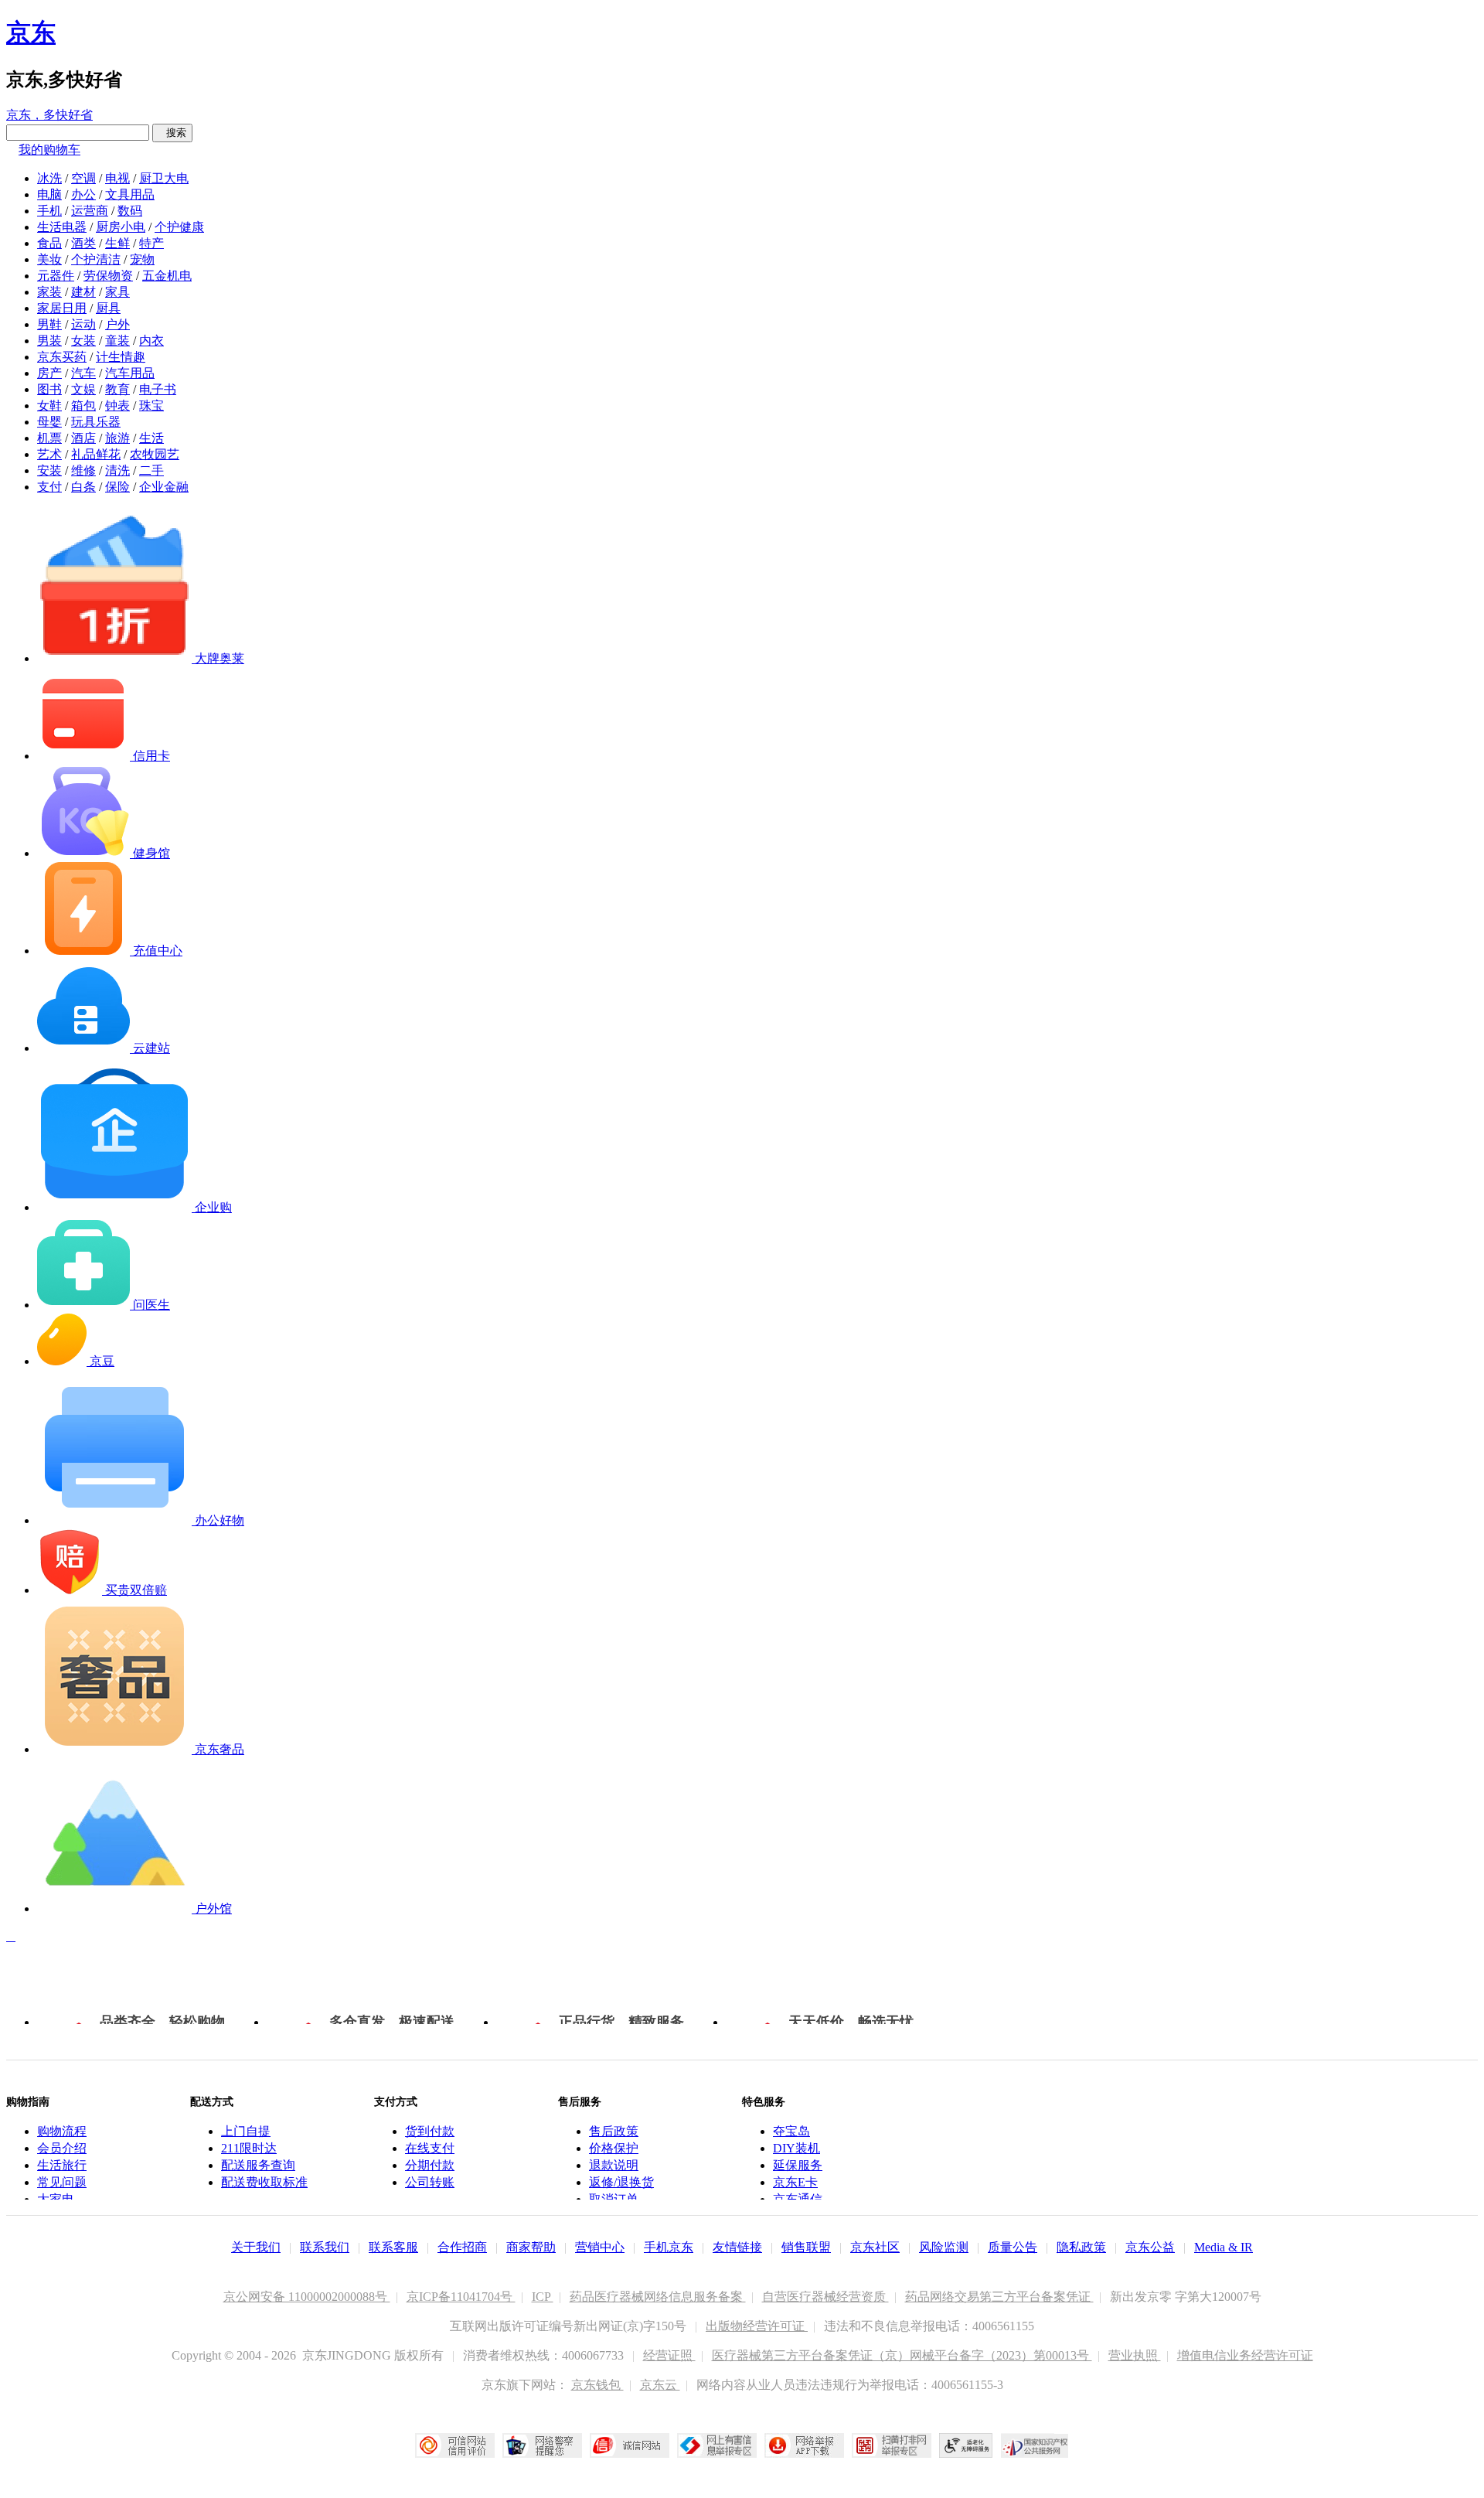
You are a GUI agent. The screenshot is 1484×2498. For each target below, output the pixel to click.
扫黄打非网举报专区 (892, 2445)
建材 (83, 292)
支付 (49, 487)
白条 (83, 487)
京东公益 (1150, 2247)
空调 (83, 178)
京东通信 (798, 2199)
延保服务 (798, 2165)
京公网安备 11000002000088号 (307, 2297)
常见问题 (62, 2182)
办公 (83, 194)
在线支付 (430, 2148)
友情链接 (737, 2247)
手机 (49, 211)
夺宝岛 (791, 2131)
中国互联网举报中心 (717, 2445)
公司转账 (430, 2182)
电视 (117, 178)
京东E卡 (795, 2182)
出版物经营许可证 (757, 2326)
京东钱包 (597, 2385)
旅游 (117, 438)
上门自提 (246, 2131)
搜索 (172, 133)
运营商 (90, 211)
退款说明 (614, 2165)
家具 (117, 292)
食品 (49, 243)
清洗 (117, 470)
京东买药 (62, 357)
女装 (83, 341)
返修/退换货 (621, 2182)
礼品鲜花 (96, 454)
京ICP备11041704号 (461, 2297)
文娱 (83, 389)
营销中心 (600, 2247)
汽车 (83, 373)
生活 (151, 438)
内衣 (151, 341)
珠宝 (151, 406)
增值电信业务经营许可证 (1245, 2355)
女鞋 (49, 406)
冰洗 (49, 178)
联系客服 (393, 2247)
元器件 (56, 276)
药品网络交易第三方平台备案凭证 (999, 2297)
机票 (49, 438)
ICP (543, 2297)
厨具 (108, 308)
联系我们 (325, 2247)
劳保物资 (108, 276)
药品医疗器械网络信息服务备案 (658, 2297)
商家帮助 (531, 2247)
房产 (49, 373)
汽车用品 (130, 373)
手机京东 (669, 2247)
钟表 (117, 406)
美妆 (49, 259)
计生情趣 (121, 357)
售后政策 (614, 2131)
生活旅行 (62, 2165)
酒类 (83, 243)
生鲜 (117, 243)
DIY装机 (796, 2148)
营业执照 (1135, 2355)
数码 (130, 211)
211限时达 (249, 2148)
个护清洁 (96, 259)
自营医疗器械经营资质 (825, 2297)
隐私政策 (1081, 2247)
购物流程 (62, 2131)
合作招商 (462, 2247)
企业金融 (164, 487)
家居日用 (62, 308)
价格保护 (614, 2148)
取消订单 (614, 2199)
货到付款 (430, 2131)
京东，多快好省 (49, 115)
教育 (117, 389)
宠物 (142, 259)
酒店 (83, 438)
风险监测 (944, 2247)
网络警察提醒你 (542, 2445)
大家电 (56, 2199)
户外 (117, 324)
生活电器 (62, 227)
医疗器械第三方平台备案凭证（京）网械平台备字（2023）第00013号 (902, 2355)
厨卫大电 (164, 178)
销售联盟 (806, 2247)
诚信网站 (630, 2445)
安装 (49, 470)
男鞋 (49, 324)
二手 (151, 470)
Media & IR (1224, 2247)
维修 (83, 470)
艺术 (49, 454)
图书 (49, 389)
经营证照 (669, 2355)
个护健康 (179, 227)
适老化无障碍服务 (966, 2445)
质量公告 (1013, 2247)
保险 (117, 487)
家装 (49, 292)
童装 (117, 341)
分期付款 (430, 2165)
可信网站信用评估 (455, 2445)
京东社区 (875, 2247)
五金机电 (167, 276)
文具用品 (130, 194)
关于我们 (256, 2247)
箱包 (83, 406)
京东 (31, 32)
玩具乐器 (96, 422)
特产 (151, 243)
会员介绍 (62, 2148)
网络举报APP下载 (804, 2445)
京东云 (660, 2385)
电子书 (158, 389)
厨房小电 (121, 227)
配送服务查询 (258, 2165)
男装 (49, 341)
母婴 (49, 422)
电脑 (49, 194)
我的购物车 (49, 150)
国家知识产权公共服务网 (1035, 2445)
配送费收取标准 (264, 2182)
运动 (83, 324)
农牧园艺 (155, 454)
